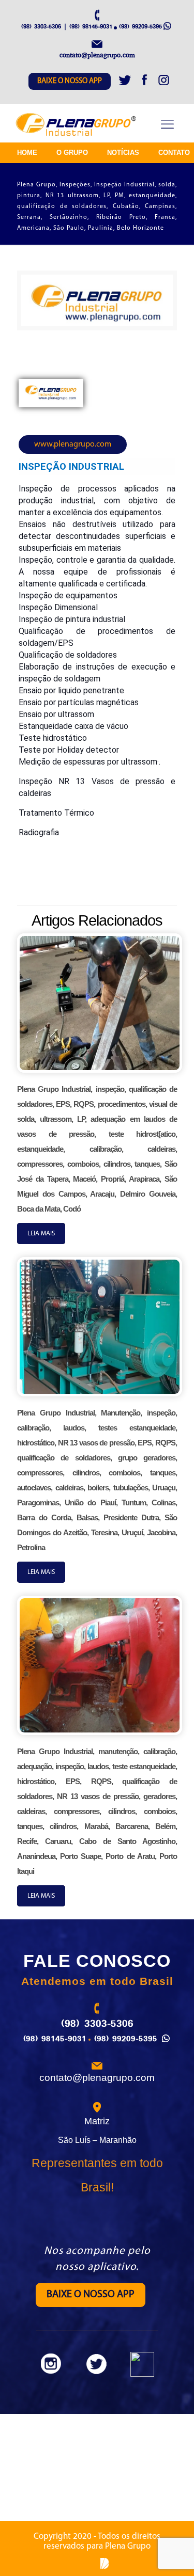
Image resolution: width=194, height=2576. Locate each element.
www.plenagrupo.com (73, 444)
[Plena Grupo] (77, 125)
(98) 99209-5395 (140, 26)
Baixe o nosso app (70, 81)
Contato (174, 153)
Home (27, 153)
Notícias (123, 153)
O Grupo (72, 153)
